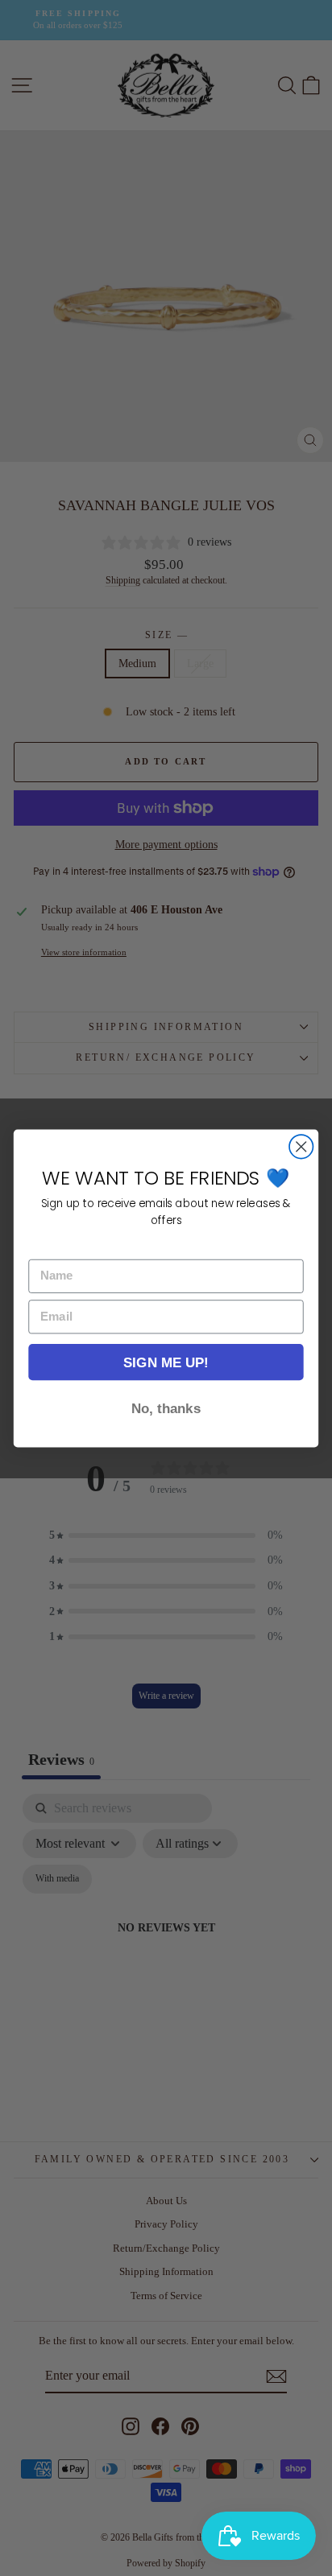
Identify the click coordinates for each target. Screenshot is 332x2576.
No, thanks (166, 1408)
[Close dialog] (301, 1146)
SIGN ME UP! (166, 1362)
